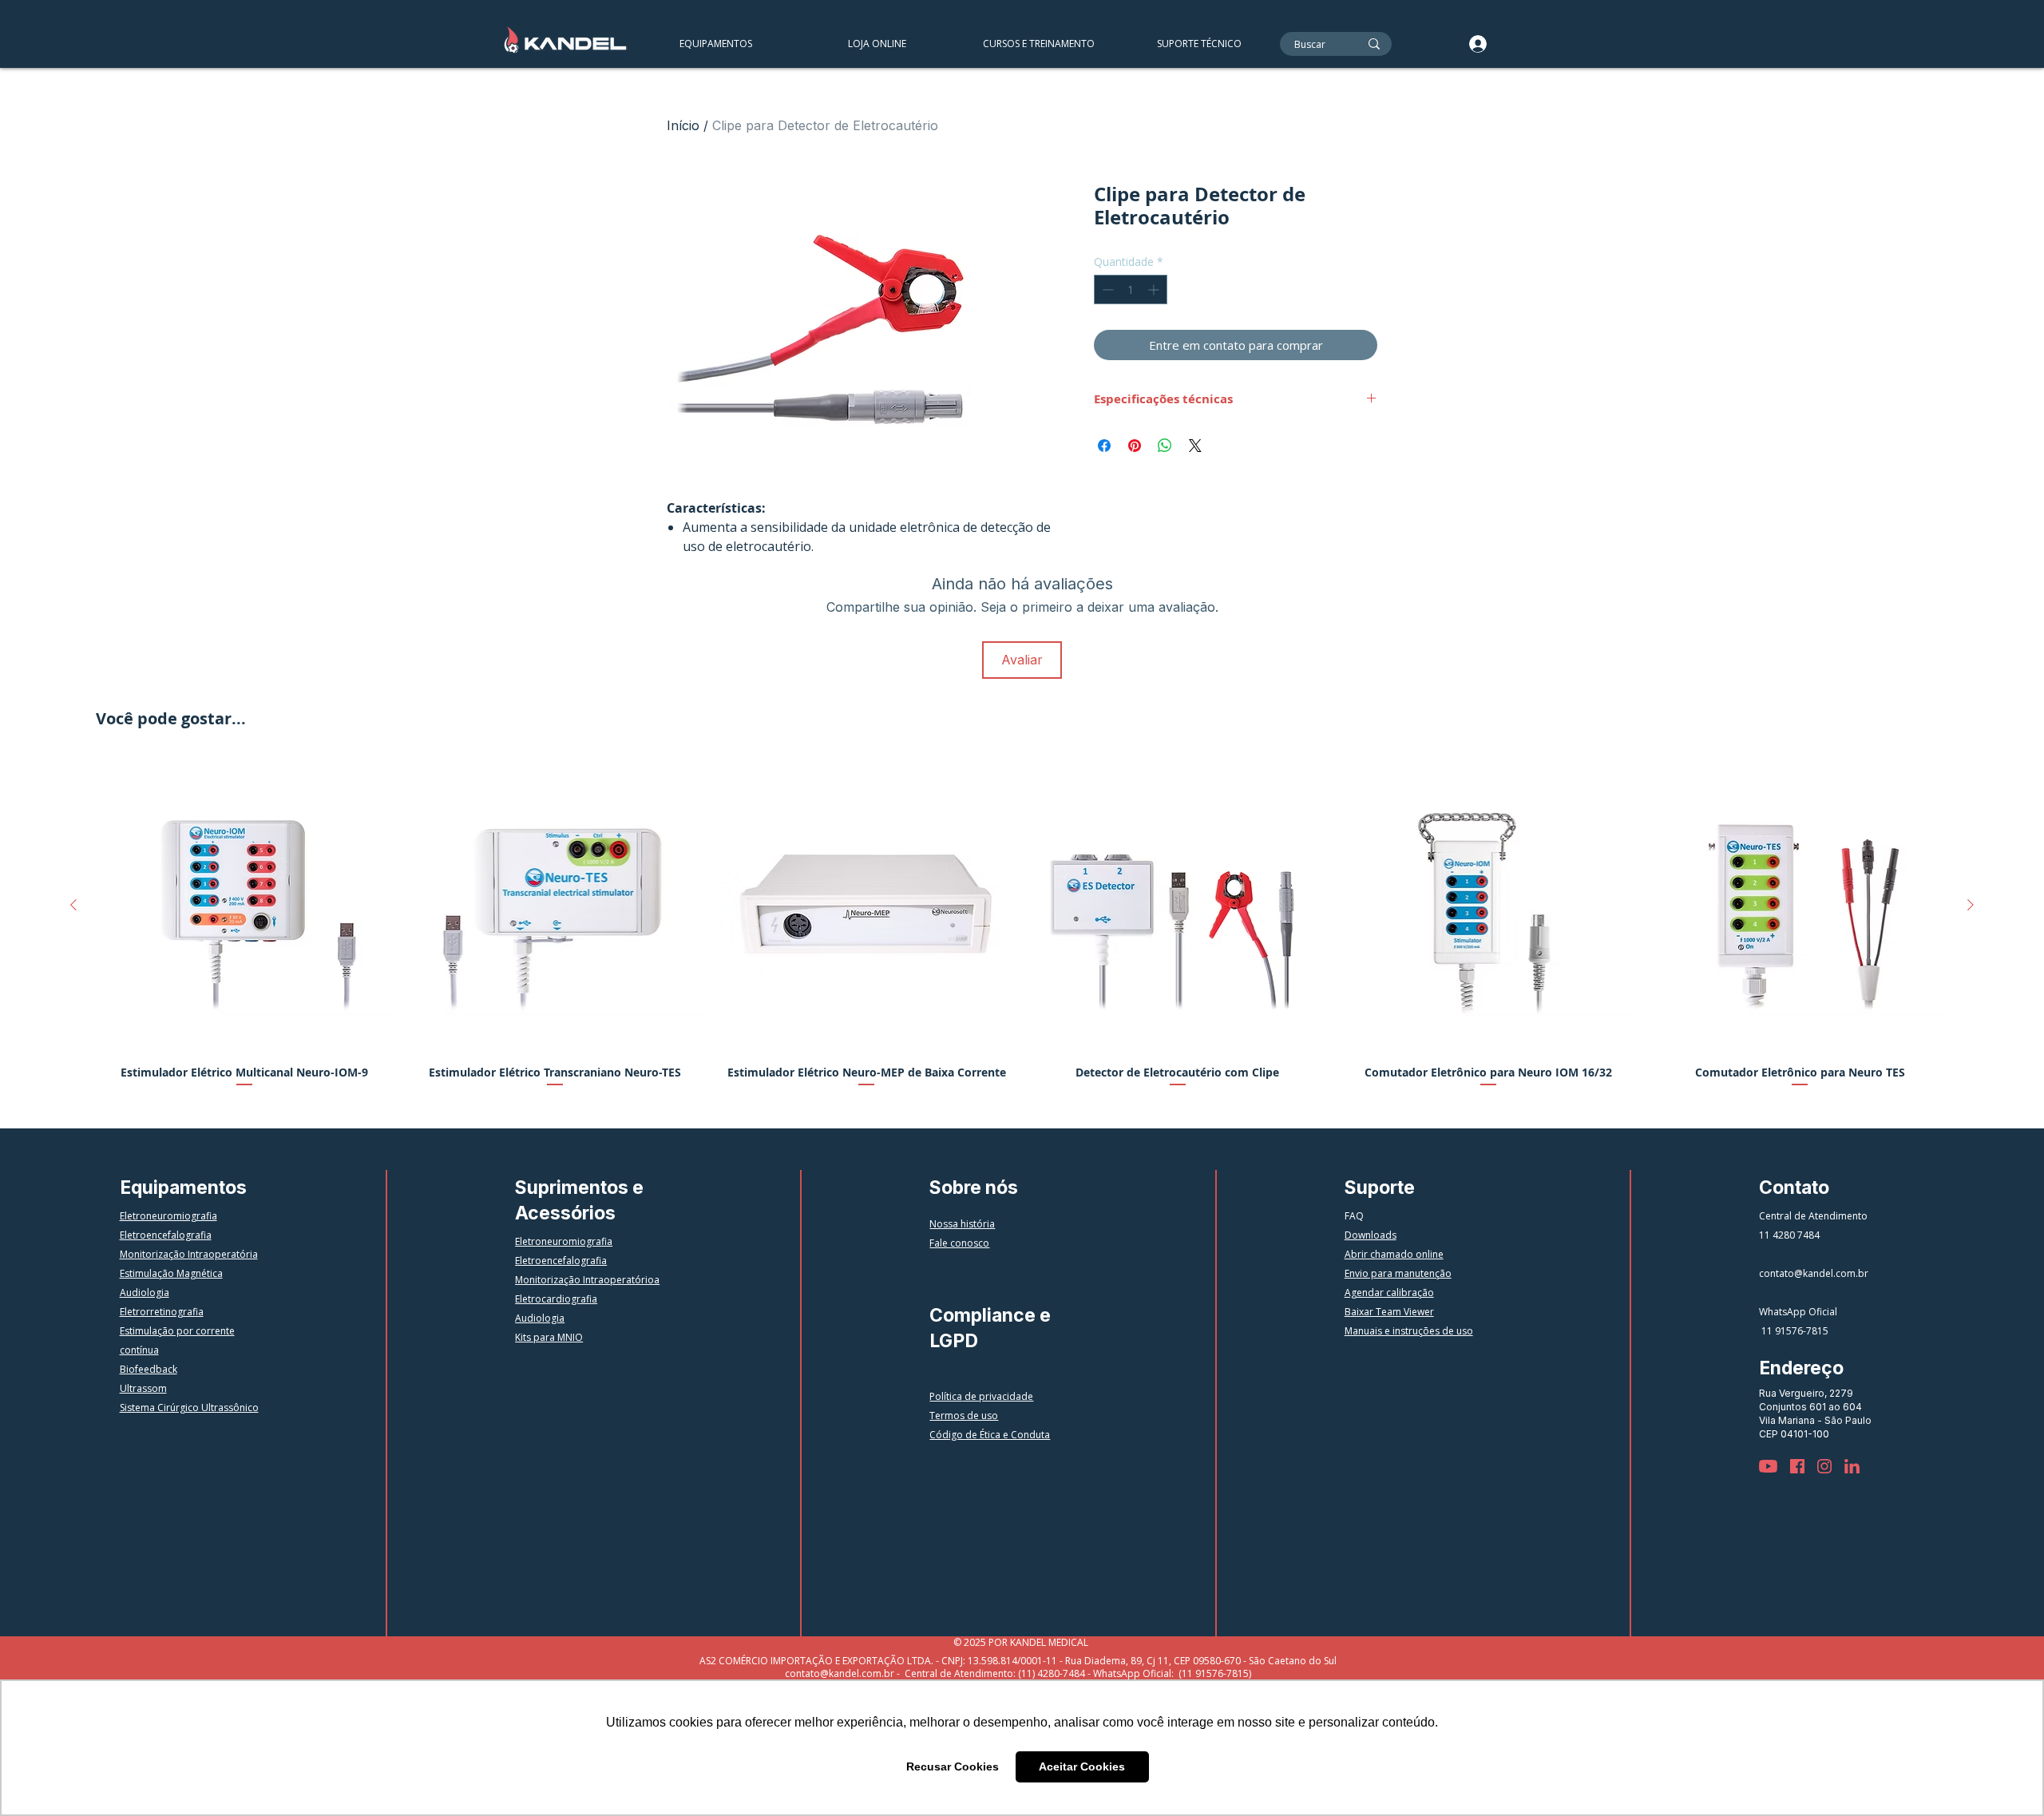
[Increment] (1155, 289)
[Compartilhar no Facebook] (1104, 446)
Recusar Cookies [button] (953, 1766)
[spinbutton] (1131, 289)
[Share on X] (1195, 446)
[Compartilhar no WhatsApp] (1165, 446)
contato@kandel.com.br (1814, 1273)
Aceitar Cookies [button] (1082, 1766)
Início (683, 125)
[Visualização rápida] (244, 906)
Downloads (1371, 1235)
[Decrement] (1106, 289)
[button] (1038, 44)
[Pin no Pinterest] (1135, 446)
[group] (1022, 930)
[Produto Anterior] (73, 905)
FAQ (1354, 1216)
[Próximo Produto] (1971, 905)
